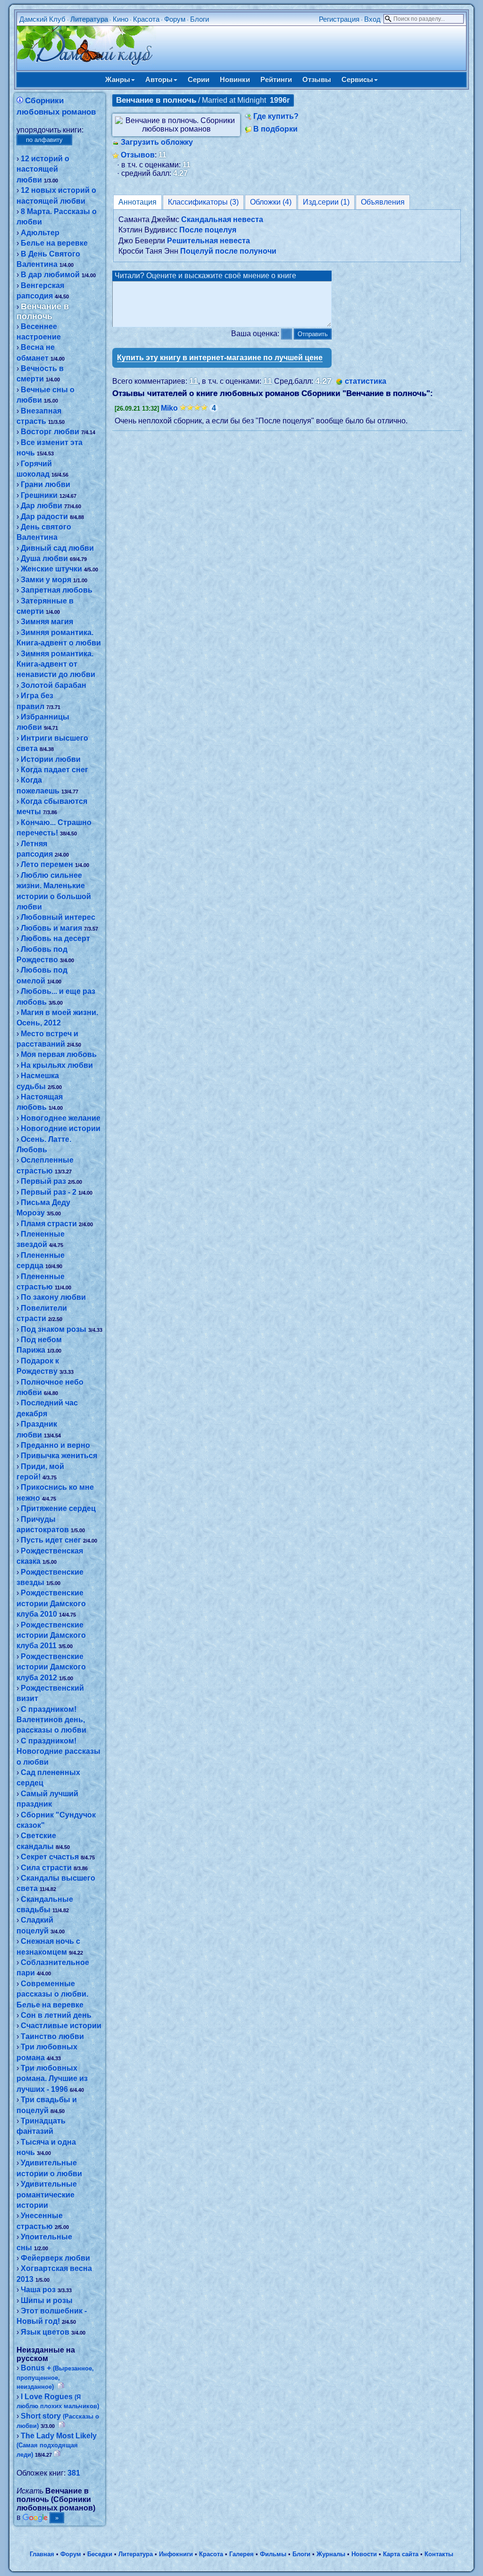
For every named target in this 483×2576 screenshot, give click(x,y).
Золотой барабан (54, 685)
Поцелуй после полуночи (228, 251)
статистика (366, 381)
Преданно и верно (55, 1445)
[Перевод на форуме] (61, 2386)
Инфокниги (176, 2554)
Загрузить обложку (157, 142)
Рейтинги (276, 79)
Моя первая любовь (59, 1054)
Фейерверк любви (55, 2258)
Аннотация (137, 202)
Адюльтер (40, 233)
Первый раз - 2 (49, 1192)
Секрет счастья (50, 1857)
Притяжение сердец (58, 1508)
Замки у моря (46, 580)
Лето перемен (47, 864)
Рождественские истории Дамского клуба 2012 (51, 1667)
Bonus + (55, 2377)
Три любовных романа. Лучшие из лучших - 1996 (52, 2079)
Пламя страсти (49, 1224)
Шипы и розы (47, 2300)
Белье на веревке (54, 243)
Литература (89, 19)
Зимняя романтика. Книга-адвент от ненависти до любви (56, 664)
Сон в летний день (56, 2015)
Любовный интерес (58, 917)
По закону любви (53, 1297)
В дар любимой (50, 275)
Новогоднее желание (61, 1118)
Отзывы (317, 79)
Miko (169, 408)
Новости (364, 2554)
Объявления (383, 202)
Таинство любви (52, 2036)
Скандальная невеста (222, 219)
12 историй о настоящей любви (43, 169)
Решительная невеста (208, 241)
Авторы (159, 79)
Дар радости (44, 516)
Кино (121, 19)
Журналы (331, 2554)
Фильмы (273, 2554)
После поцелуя (208, 230)
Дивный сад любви (57, 548)
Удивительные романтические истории (47, 2195)
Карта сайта (401, 2554)
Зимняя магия (47, 622)
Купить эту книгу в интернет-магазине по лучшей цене (220, 358)
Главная (42, 2554)
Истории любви (51, 759)
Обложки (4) (271, 202)
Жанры (118, 79)
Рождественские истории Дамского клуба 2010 (51, 1603)
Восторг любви (50, 432)
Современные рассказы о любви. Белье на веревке (52, 1994)
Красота (146, 19)
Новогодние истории (61, 1128)
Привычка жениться (59, 1456)
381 (74, 2473)
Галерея (241, 2554)
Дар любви (42, 506)
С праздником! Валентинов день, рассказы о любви (51, 1720)
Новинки (235, 79)
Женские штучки (51, 569)
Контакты (439, 2554)
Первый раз (43, 1181)
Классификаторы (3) (203, 202)
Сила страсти (46, 1868)
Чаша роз (38, 2290)
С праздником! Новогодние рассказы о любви (58, 1751)
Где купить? (276, 116)
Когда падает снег (54, 770)
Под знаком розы (54, 1329)
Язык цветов (45, 2332)
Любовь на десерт (55, 938)
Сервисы (357, 79)
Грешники (39, 495)
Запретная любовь (57, 590)
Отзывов (138, 155)
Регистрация (339, 19)
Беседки (100, 2554)
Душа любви (44, 558)
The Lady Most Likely (57, 2445)
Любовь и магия (51, 928)
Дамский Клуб (42, 19)
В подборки (275, 129)
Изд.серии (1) (326, 202)
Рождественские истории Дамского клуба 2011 (51, 1635)
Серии (199, 79)
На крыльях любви (57, 1065)
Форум (175, 19)
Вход (372, 19)
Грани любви (46, 484)
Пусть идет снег (51, 1540)
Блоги (200, 19)
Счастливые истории (61, 2026)
